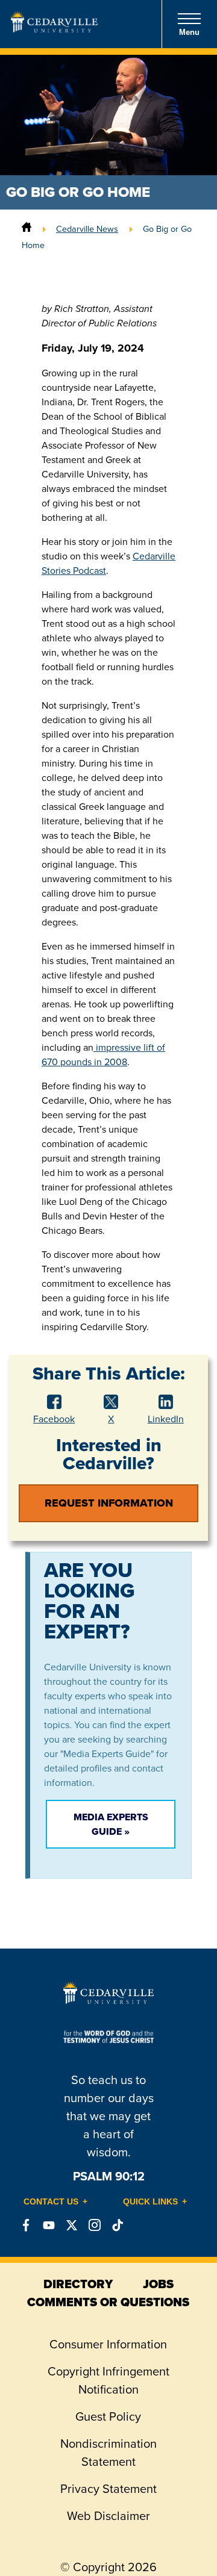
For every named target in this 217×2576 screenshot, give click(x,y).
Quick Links (150, 2201)
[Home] (27, 229)
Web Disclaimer (108, 2516)
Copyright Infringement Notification (108, 2380)
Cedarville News (87, 229)
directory (78, 2284)
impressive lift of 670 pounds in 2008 (103, 1055)
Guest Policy (108, 2416)
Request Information (109, 1503)
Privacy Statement (108, 2489)
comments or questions (108, 2302)
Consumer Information (108, 2344)
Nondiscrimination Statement (108, 2453)
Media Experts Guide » (111, 1824)
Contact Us (51, 2201)
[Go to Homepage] (54, 29)
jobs (158, 2284)
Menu (189, 32)
